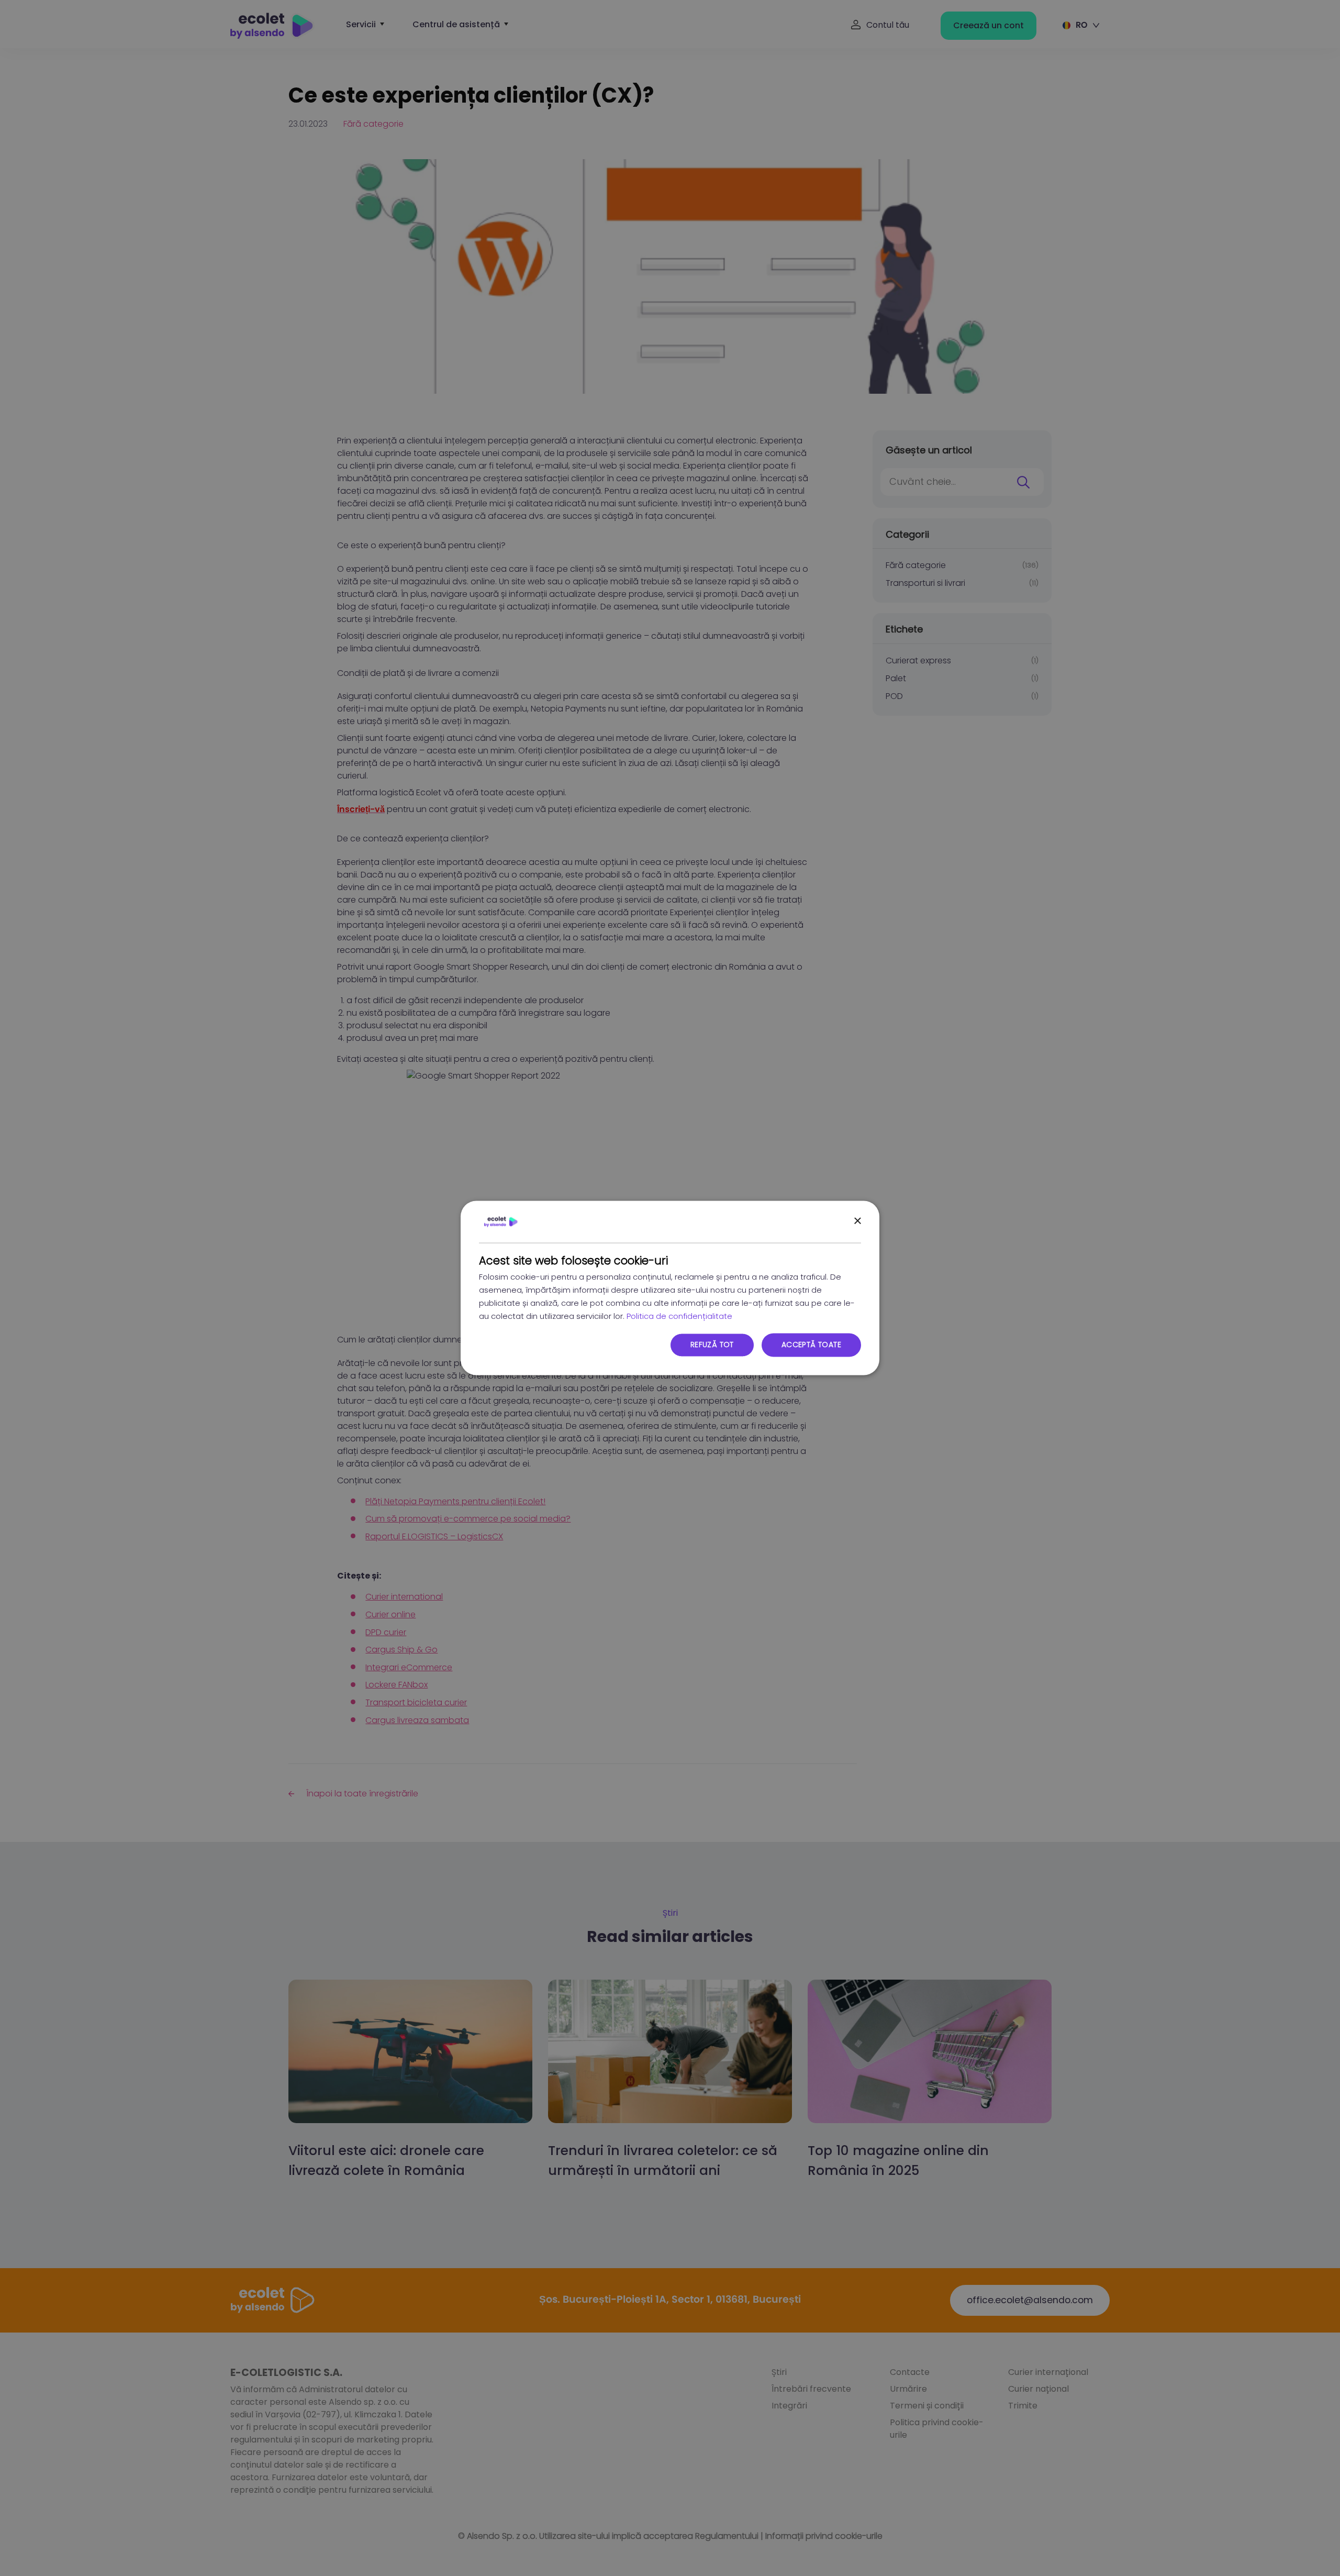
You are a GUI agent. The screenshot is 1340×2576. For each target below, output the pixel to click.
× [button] (857, 1221)
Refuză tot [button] (712, 1345)
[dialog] (670, 1288)
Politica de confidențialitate (679, 1316)
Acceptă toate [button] (811, 1345)
